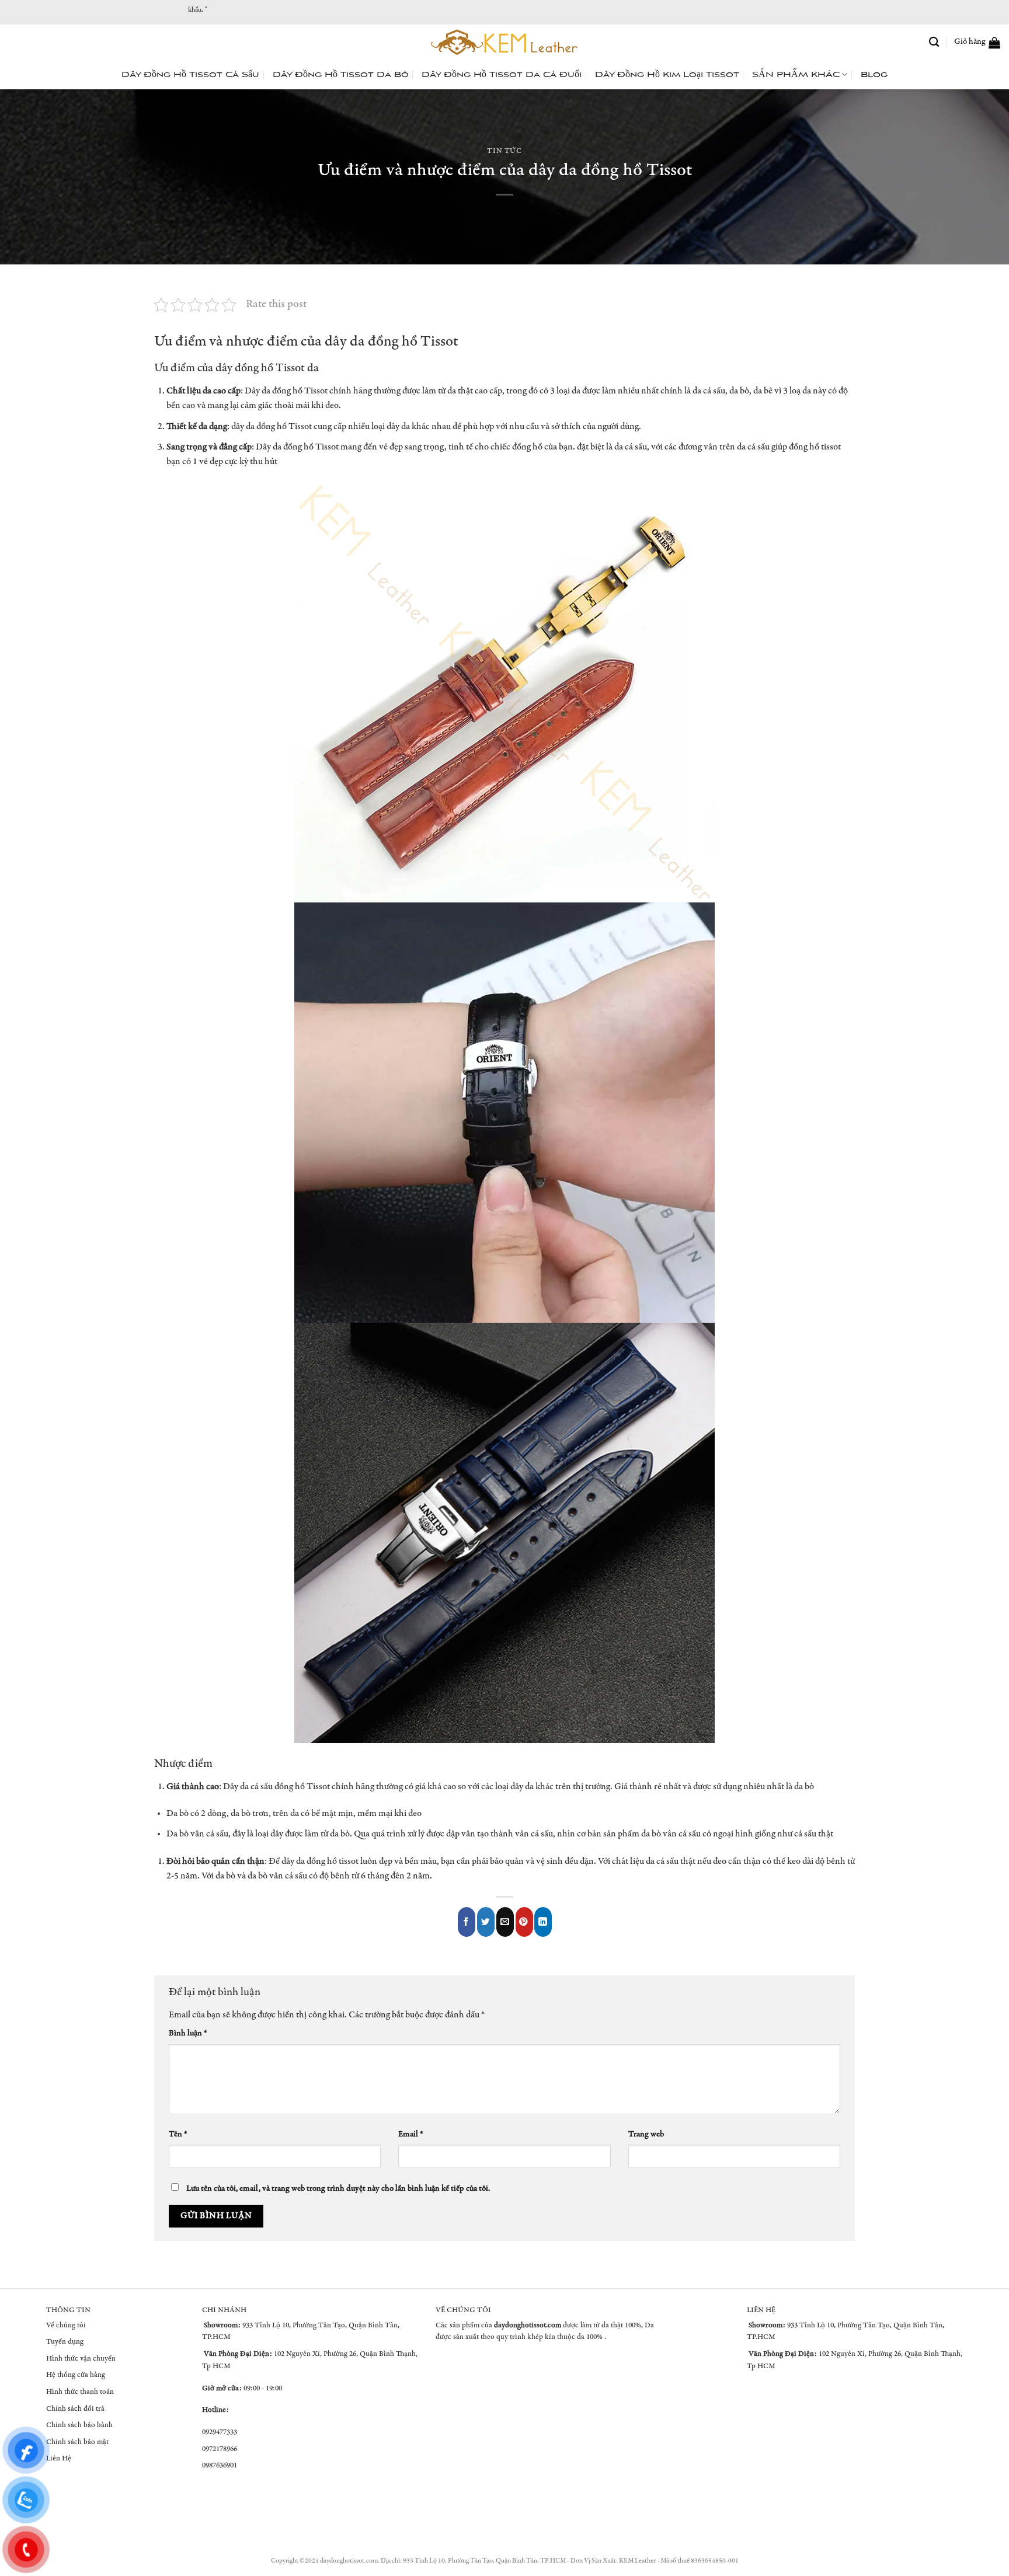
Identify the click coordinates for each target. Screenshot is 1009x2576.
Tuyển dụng (65, 2342)
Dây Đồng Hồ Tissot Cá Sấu (190, 75)
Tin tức (505, 151)
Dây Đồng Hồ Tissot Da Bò (341, 75)
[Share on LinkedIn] (543, 1922)
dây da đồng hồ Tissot (391, 342)
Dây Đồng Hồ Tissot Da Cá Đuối (502, 75)
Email (410, 2135)
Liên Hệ (59, 2459)
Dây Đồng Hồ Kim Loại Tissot (667, 75)
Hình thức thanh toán (80, 2392)
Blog (874, 75)
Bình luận (188, 2034)
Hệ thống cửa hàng (76, 2375)
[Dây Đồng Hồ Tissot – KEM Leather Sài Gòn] (505, 42)
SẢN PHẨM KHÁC (796, 75)
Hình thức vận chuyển (81, 2359)
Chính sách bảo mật (77, 2443)
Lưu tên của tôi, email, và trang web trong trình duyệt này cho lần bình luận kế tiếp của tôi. (338, 2189)
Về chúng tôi (66, 2326)
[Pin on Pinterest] (524, 1922)
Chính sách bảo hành (79, 2426)
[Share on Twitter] (486, 1922)
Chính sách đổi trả (75, 2409)
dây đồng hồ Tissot (260, 369)
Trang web (646, 2135)
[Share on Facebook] (467, 1922)
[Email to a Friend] (505, 1922)
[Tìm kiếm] (934, 42)
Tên (178, 2135)
